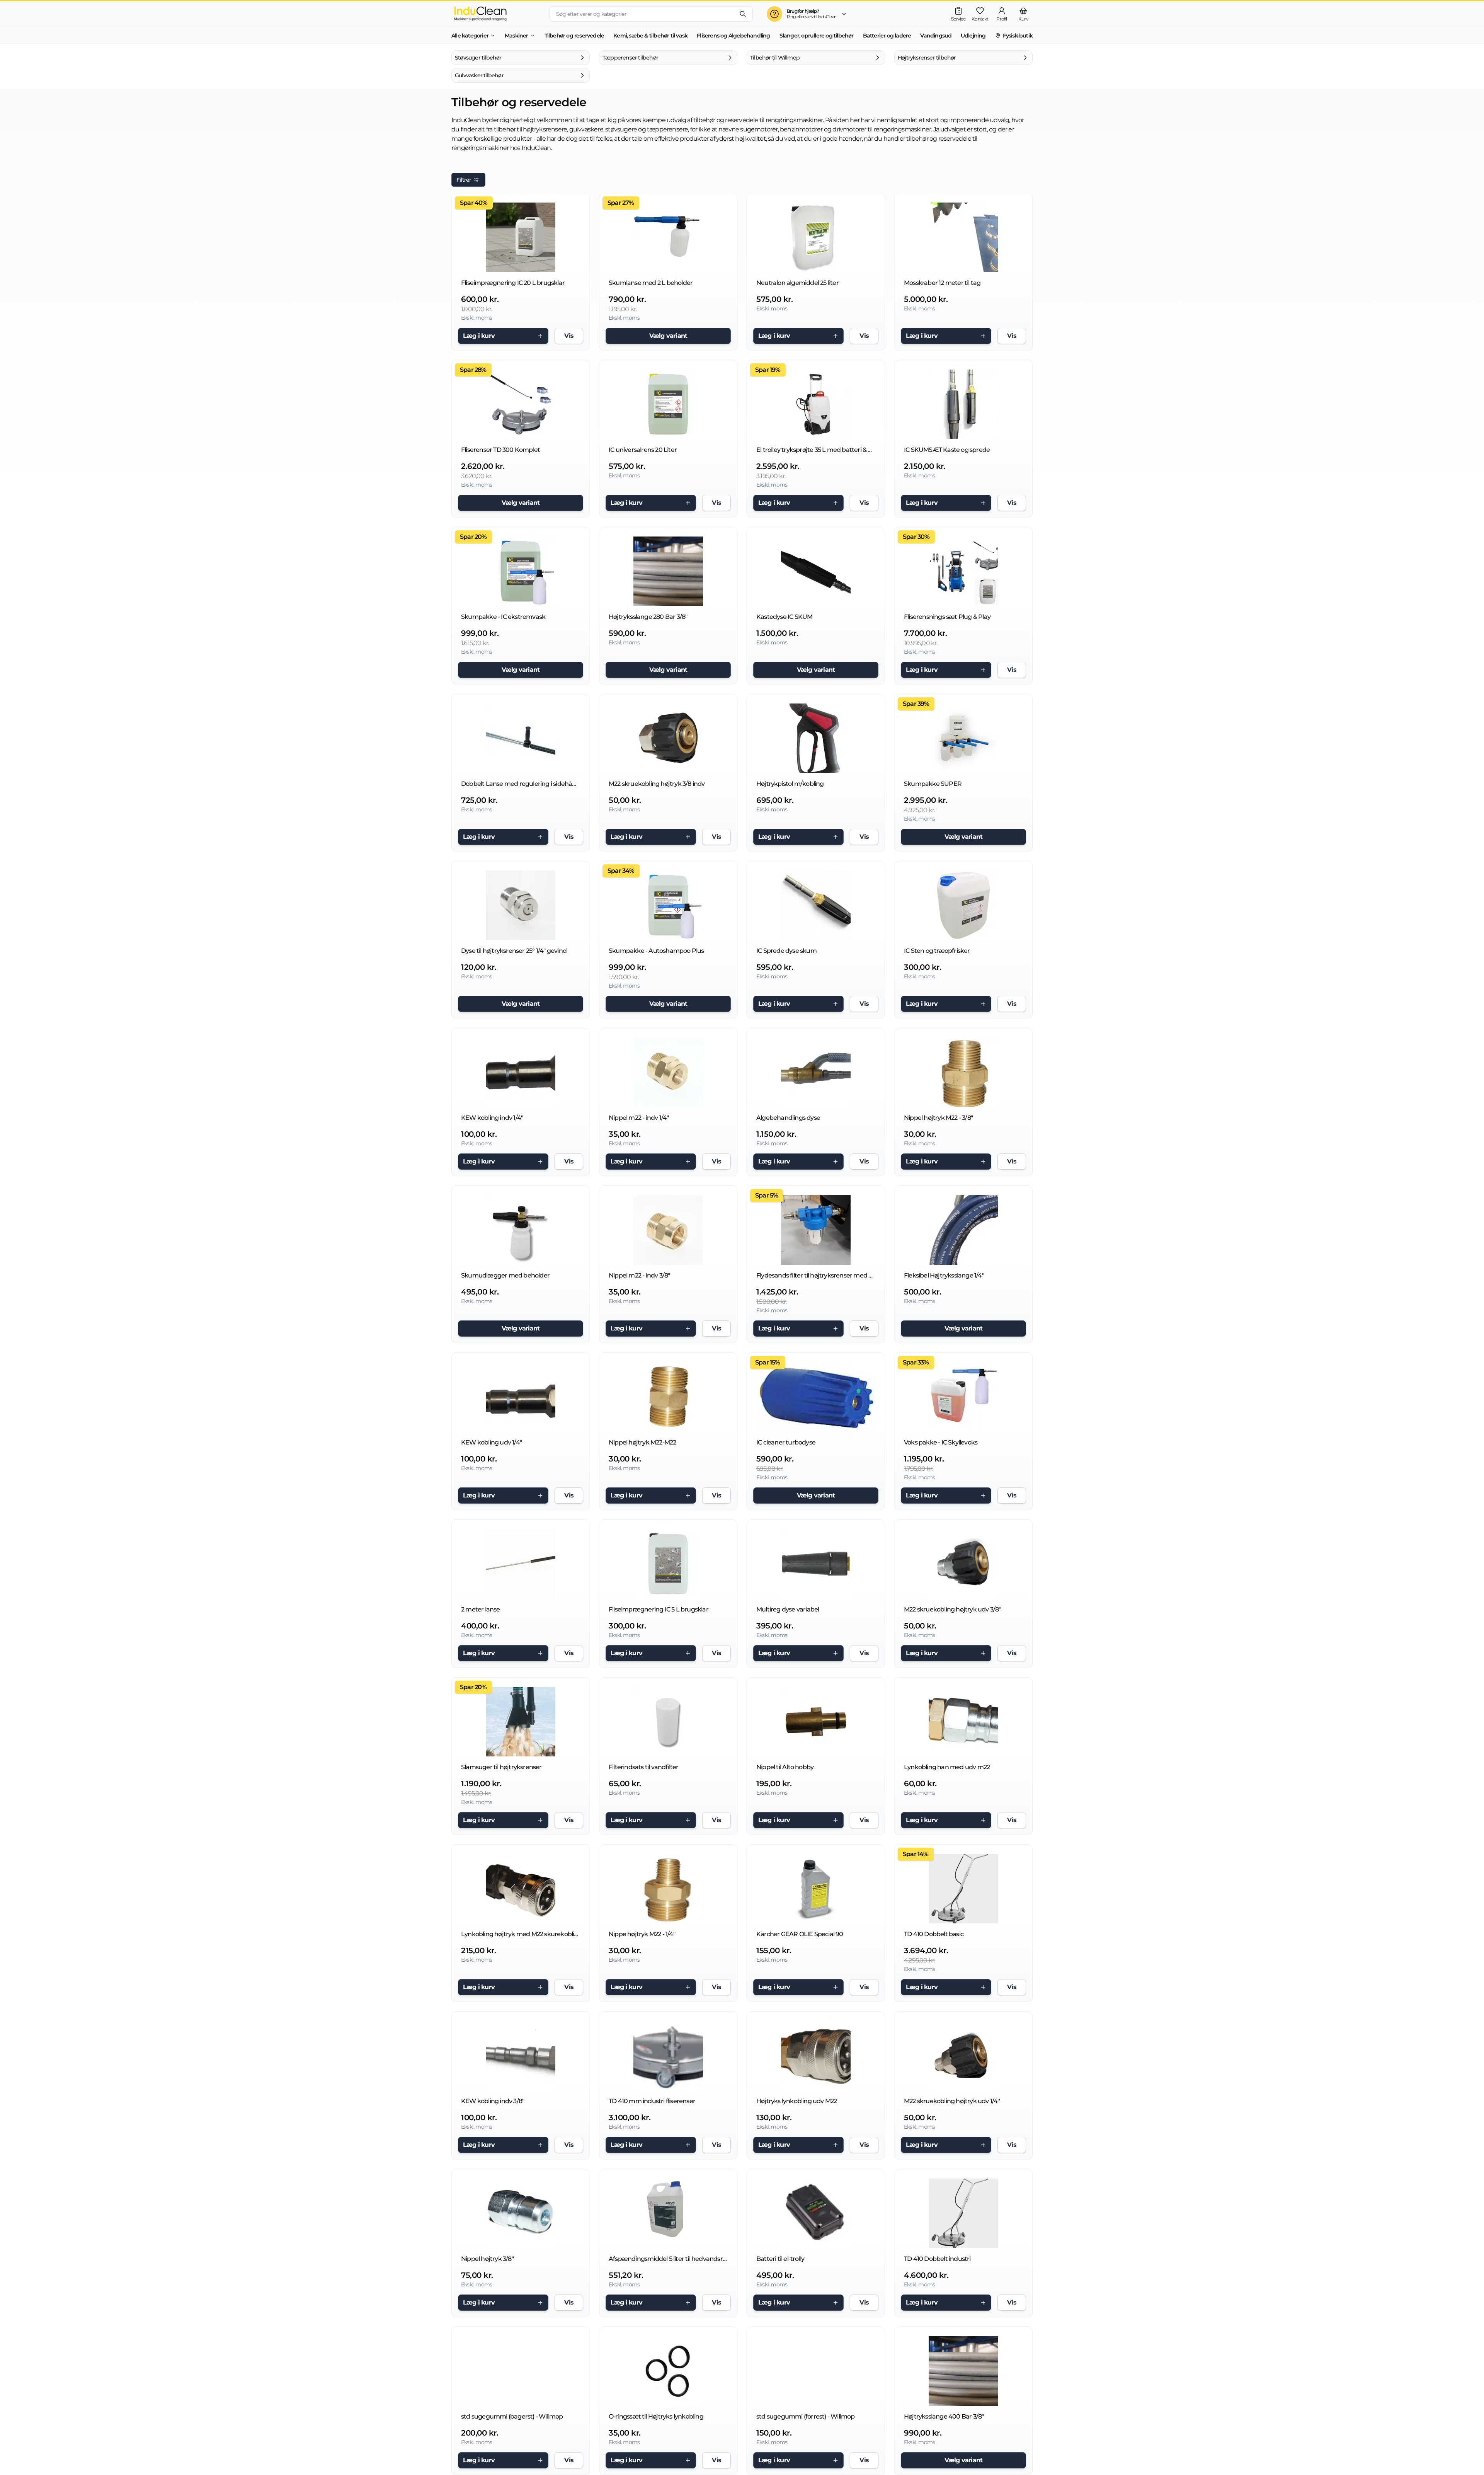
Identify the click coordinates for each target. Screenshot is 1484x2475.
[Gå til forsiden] (494, 14)
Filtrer (464, 180)
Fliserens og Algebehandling (733, 36)
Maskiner (517, 36)
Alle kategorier (470, 36)
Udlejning (973, 36)
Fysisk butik (1018, 36)
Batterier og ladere (887, 36)
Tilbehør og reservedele (574, 36)
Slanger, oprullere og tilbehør (817, 36)
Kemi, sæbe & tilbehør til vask (650, 36)
